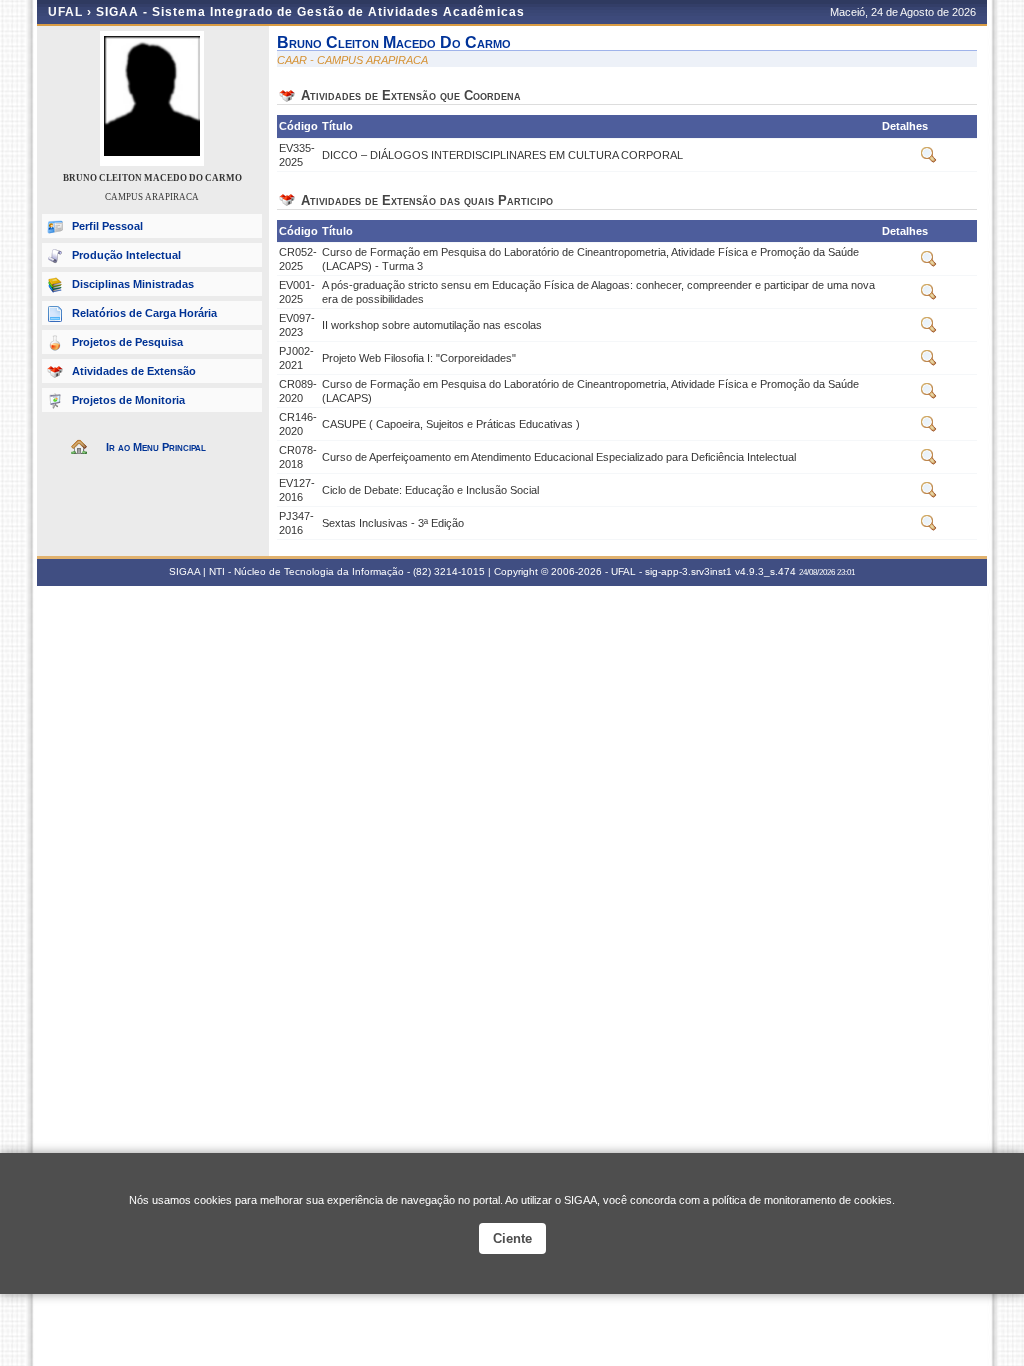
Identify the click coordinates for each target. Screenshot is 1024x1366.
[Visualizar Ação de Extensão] (929, 159)
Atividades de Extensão (134, 371)
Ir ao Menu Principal (156, 447)
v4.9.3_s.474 (765, 571)
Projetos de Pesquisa (127, 342)
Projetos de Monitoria (128, 400)
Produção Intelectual (126, 255)
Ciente (512, 1238)
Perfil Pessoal (107, 226)
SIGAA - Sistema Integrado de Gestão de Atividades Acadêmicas (310, 12)
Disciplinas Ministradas (133, 284)
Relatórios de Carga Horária (144, 313)
